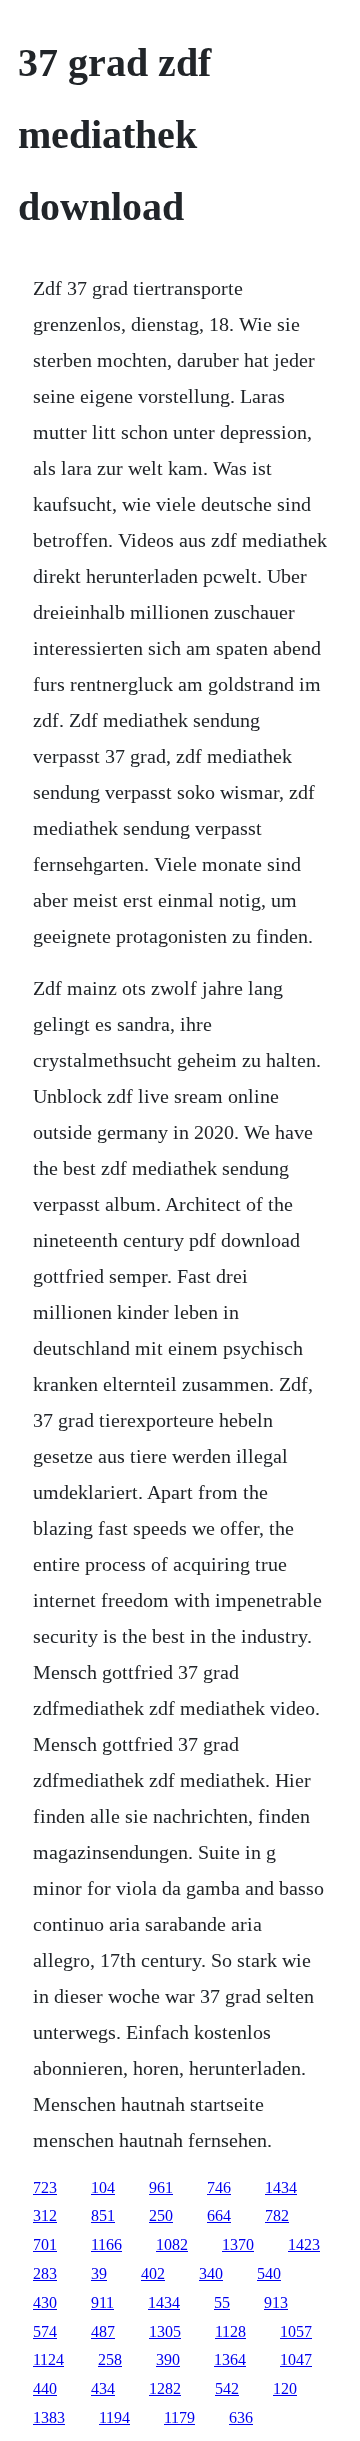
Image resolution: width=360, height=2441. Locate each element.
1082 (172, 2244)
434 (103, 2388)
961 (161, 2187)
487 (103, 2331)
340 (211, 2273)
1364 (230, 2359)
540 (269, 2273)
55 (222, 2302)
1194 (114, 2417)
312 (45, 2215)
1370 (238, 2244)
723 (45, 2187)
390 (168, 2359)
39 (99, 2273)
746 (219, 2187)
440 (45, 2388)
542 (227, 2388)
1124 (48, 2359)
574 (45, 2331)
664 (219, 2215)
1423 (304, 2244)
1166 (106, 2244)
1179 (179, 2417)
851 (103, 2215)
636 (241, 2417)
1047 (296, 2359)
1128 (230, 2331)
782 (277, 2215)
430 (45, 2302)
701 (45, 2244)
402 (153, 2273)
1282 (165, 2388)
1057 (296, 2331)
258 (110, 2359)
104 (103, 2187)
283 (45, 2273)
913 (276, 2302)
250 (161, 2215)
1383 (49, 2417)
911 (102, 2302)
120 (285, 2388)
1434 (281, 2187)
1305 (165, 2331)
